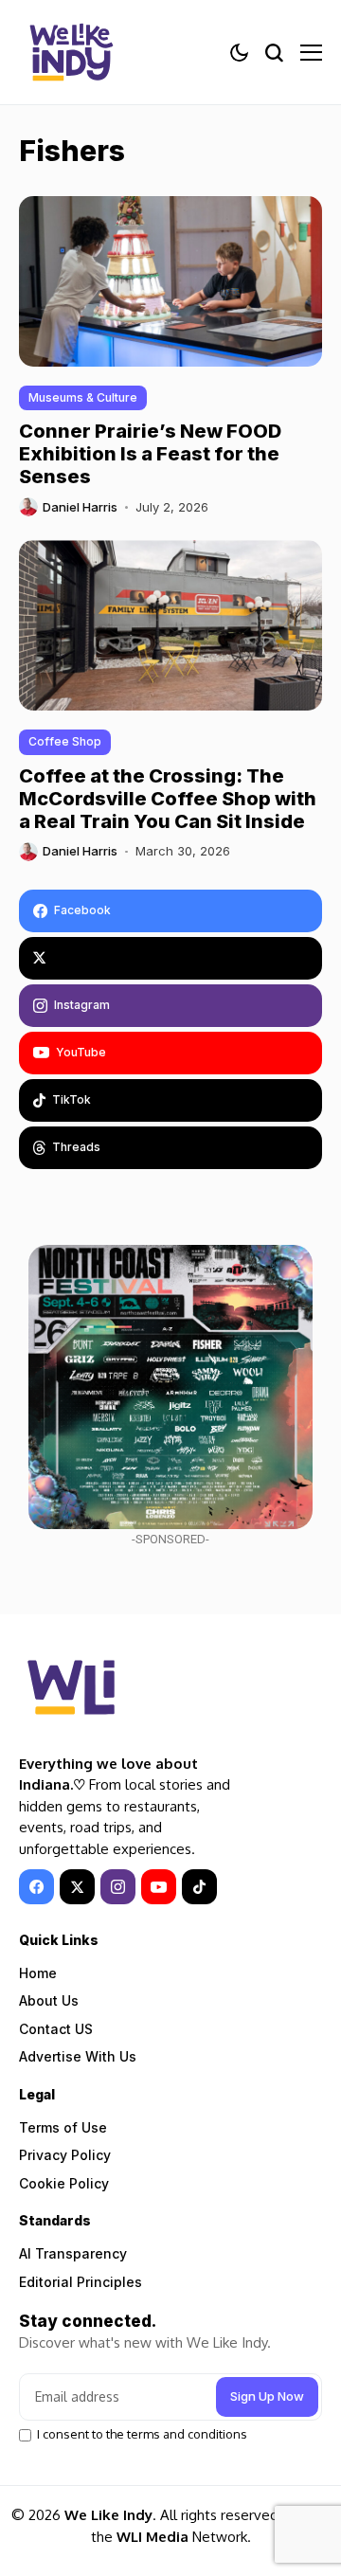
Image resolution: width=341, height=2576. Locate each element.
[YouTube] (159, 1887)
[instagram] (118, 1887)
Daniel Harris (80, 507)
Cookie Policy (64, 2183)
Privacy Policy (65, 2155)
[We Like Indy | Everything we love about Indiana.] (71, 52)
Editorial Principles (81, 2282)
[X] (170, 958)
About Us (49, 2000)
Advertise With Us (78, 2056)
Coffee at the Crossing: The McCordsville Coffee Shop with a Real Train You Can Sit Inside (168, 799)
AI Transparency (73, 2253)
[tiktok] (199, 1887)
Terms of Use (63, 2127)
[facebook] (36, 1887)
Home (38, 1973)
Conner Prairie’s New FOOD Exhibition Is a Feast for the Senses (150, 454)
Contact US (56, 2029)
